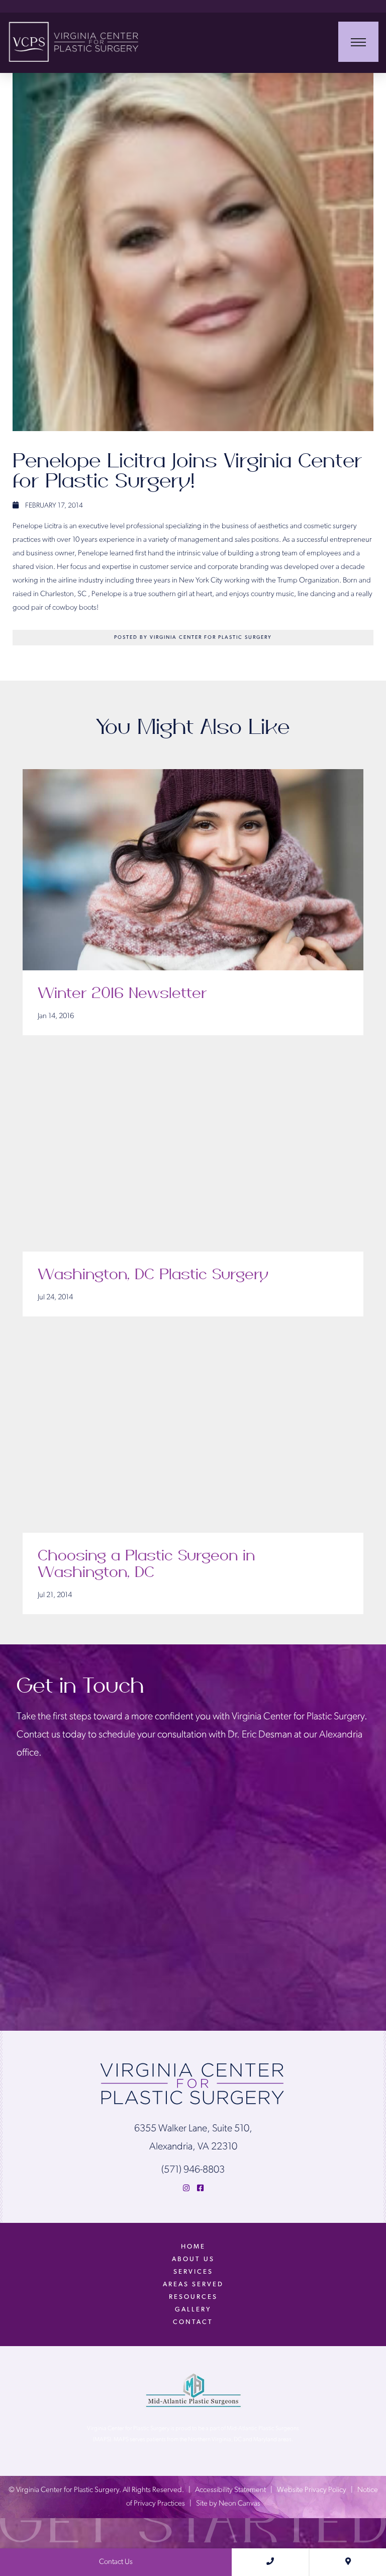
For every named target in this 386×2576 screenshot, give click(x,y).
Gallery (193, 2310)
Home (193, 2247)
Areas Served (193, 2284)
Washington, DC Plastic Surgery (153, 1275)
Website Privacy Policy (312, 2490)
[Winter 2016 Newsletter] (193, 870)
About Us (193, 2259)
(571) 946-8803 (193, 2170)
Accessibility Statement (230, 2490)
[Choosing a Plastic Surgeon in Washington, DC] (193, 1432)
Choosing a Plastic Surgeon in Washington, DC (146, 1564)
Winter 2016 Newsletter (122, 993)
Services (193, 2272)
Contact (193, 2322)
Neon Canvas (239, 2504)
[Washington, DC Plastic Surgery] (193, 1151)
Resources (193, 2297)
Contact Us (116, 2562)
